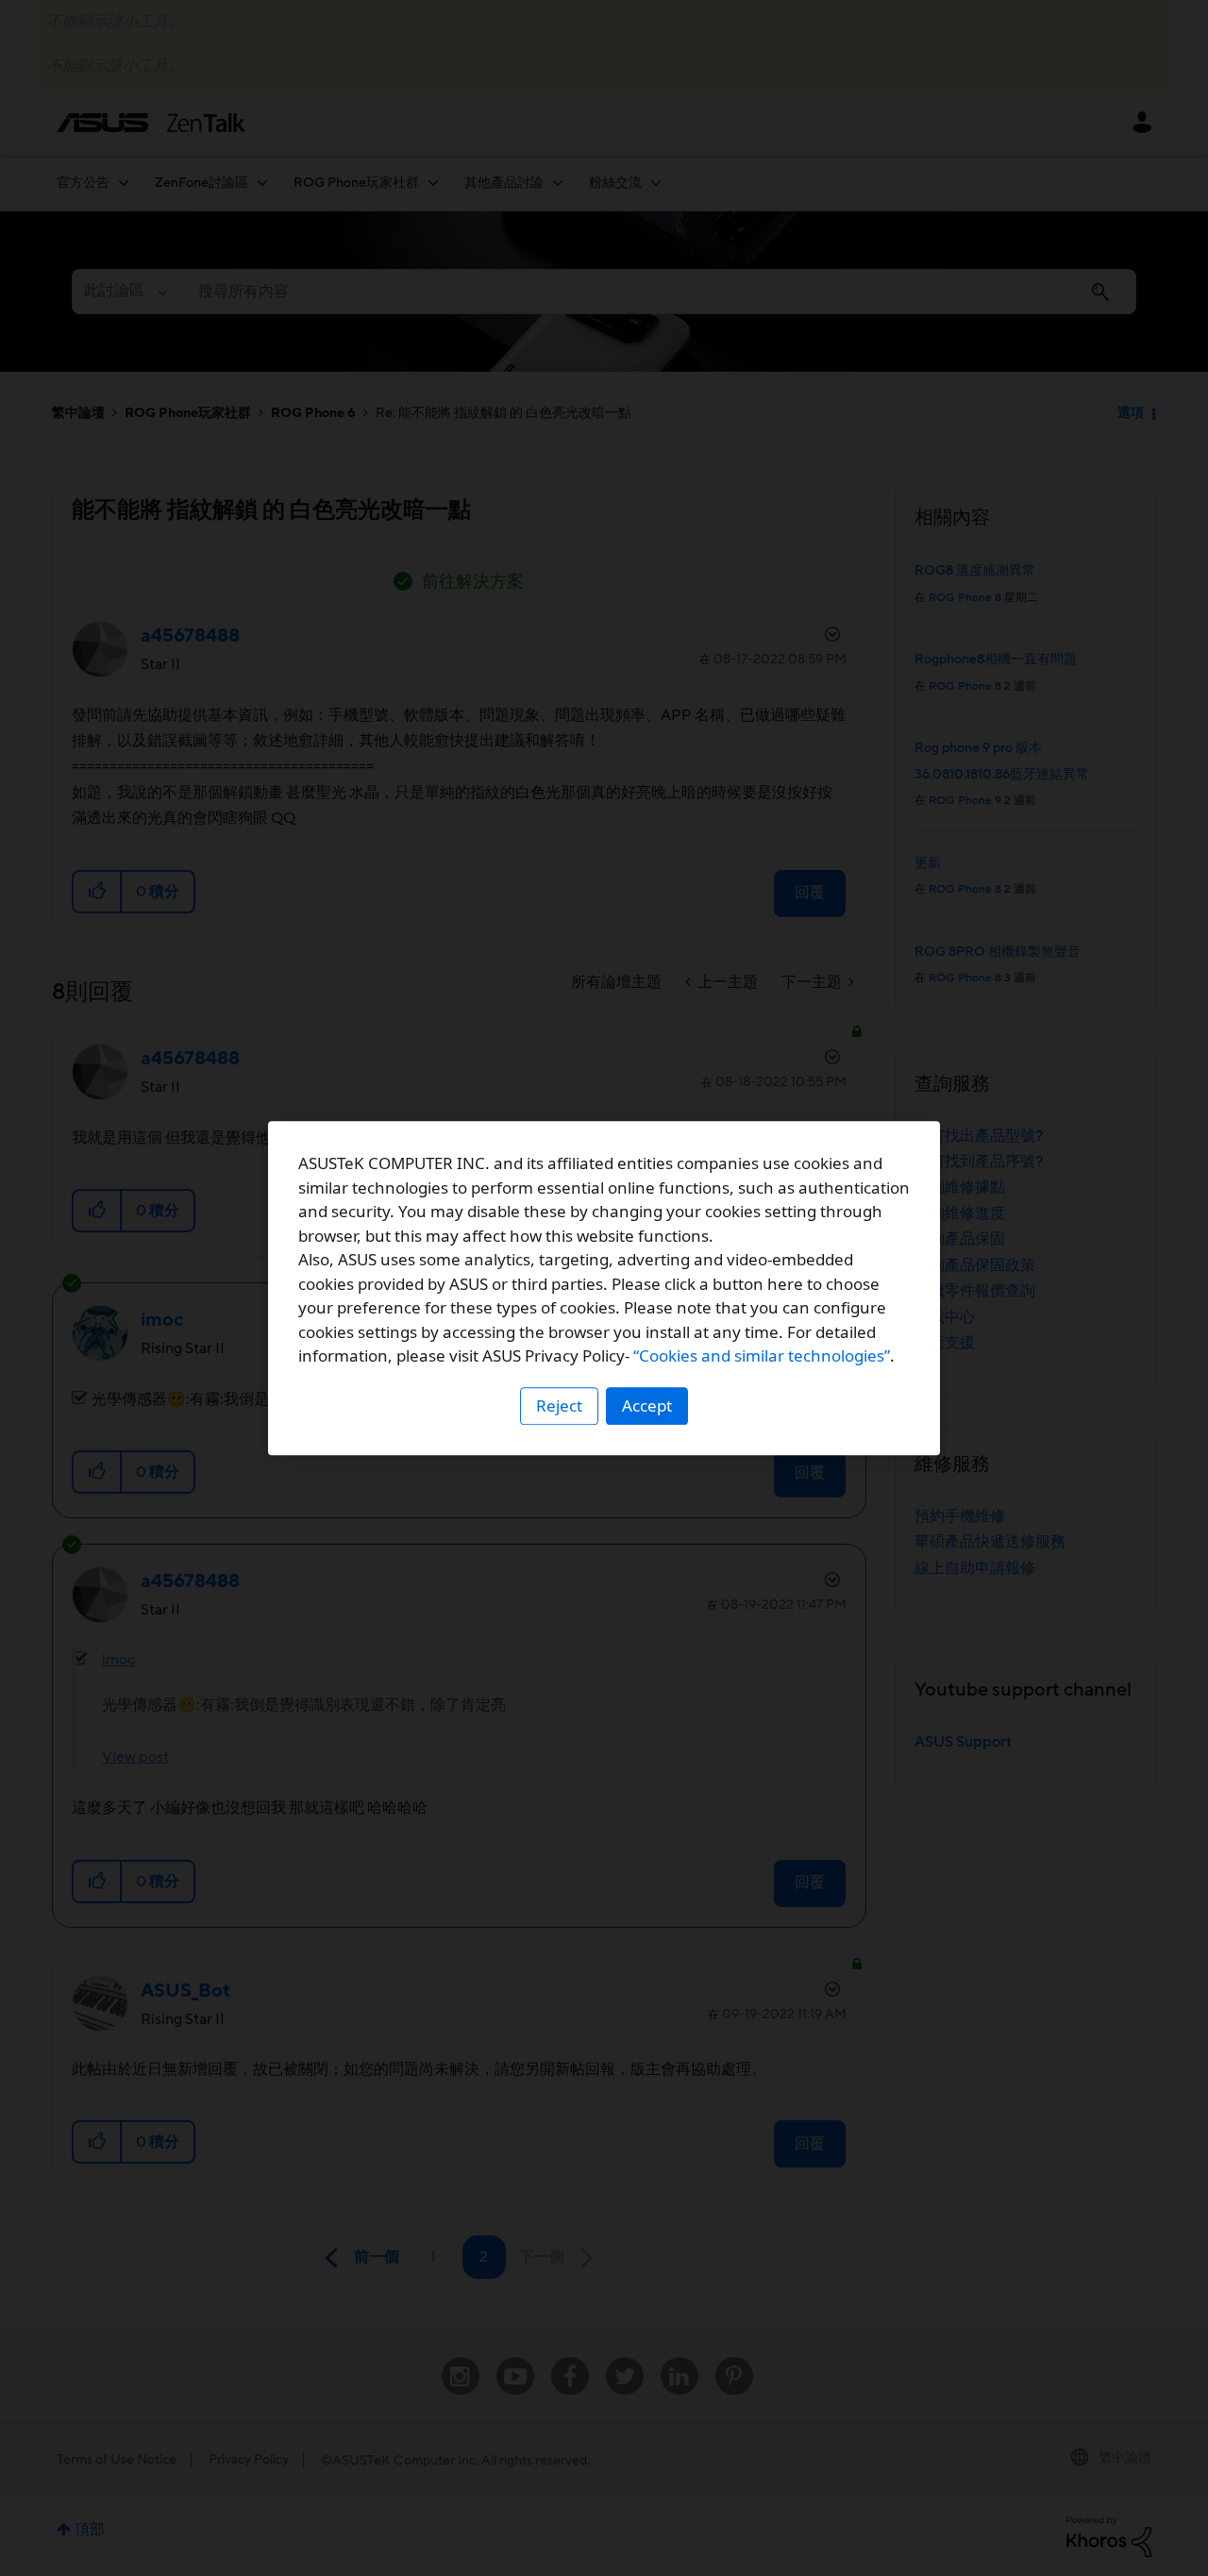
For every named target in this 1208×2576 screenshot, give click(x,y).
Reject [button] (559, 1405)
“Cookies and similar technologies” (762, 1355)
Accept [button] (647, 1405)
